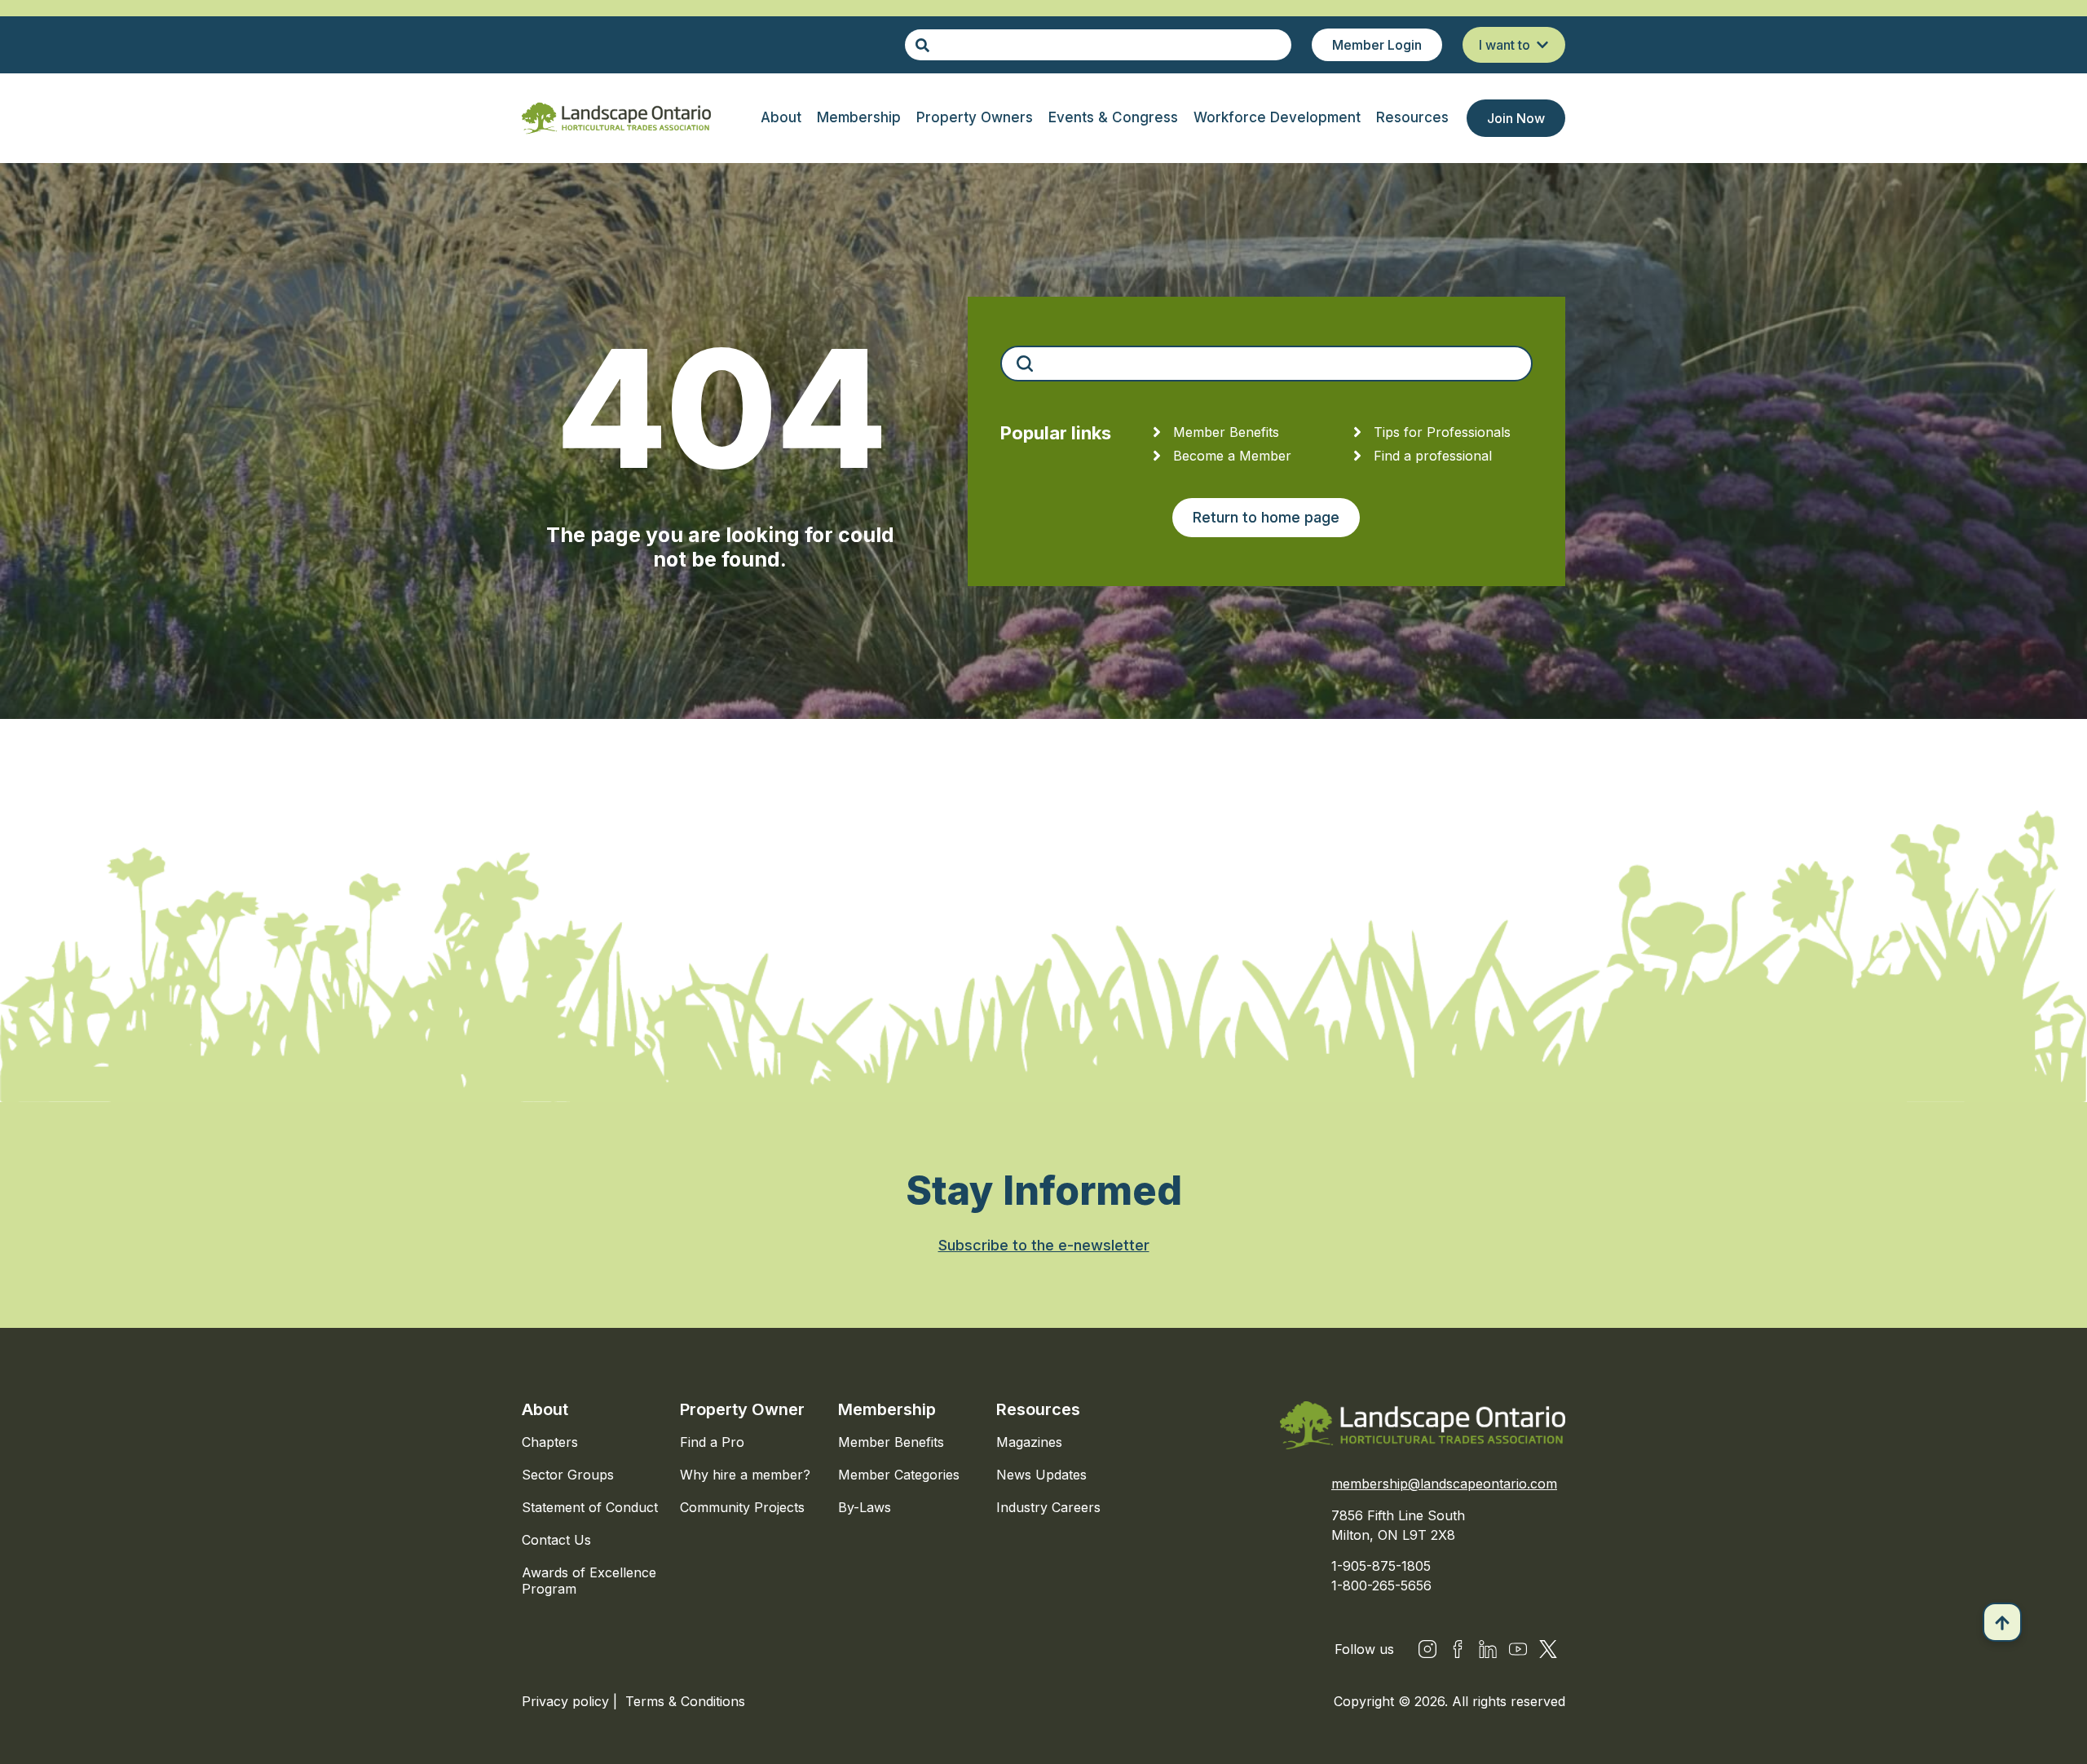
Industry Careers (1048, 1507)
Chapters (550, 1442)
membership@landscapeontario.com (1444, 1484)
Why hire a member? (745, 1475)
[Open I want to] (1542, 45)
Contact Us (556, 1540)
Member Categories (899, 1475)
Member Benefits (891, 1442)
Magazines (1029, 1442)
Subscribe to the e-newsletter (1044, 1245)
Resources (1038, 1409)
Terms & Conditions (685, 1701)
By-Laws (865, 1507)
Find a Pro (712, 1442)
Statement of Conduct (590, 1507)
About (545, 1409)
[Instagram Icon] (1427, 1649)
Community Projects (742, 1507)
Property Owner (742, 1409)
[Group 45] (1548, 1649)
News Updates (1041, 1475)
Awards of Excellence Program (589, 1581)
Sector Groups (568, 1475)
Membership (887, 1409)
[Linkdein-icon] (1488, 1649)
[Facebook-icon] (1458, 1649)
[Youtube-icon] (1518, 1649)
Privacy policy (567, 1701)
